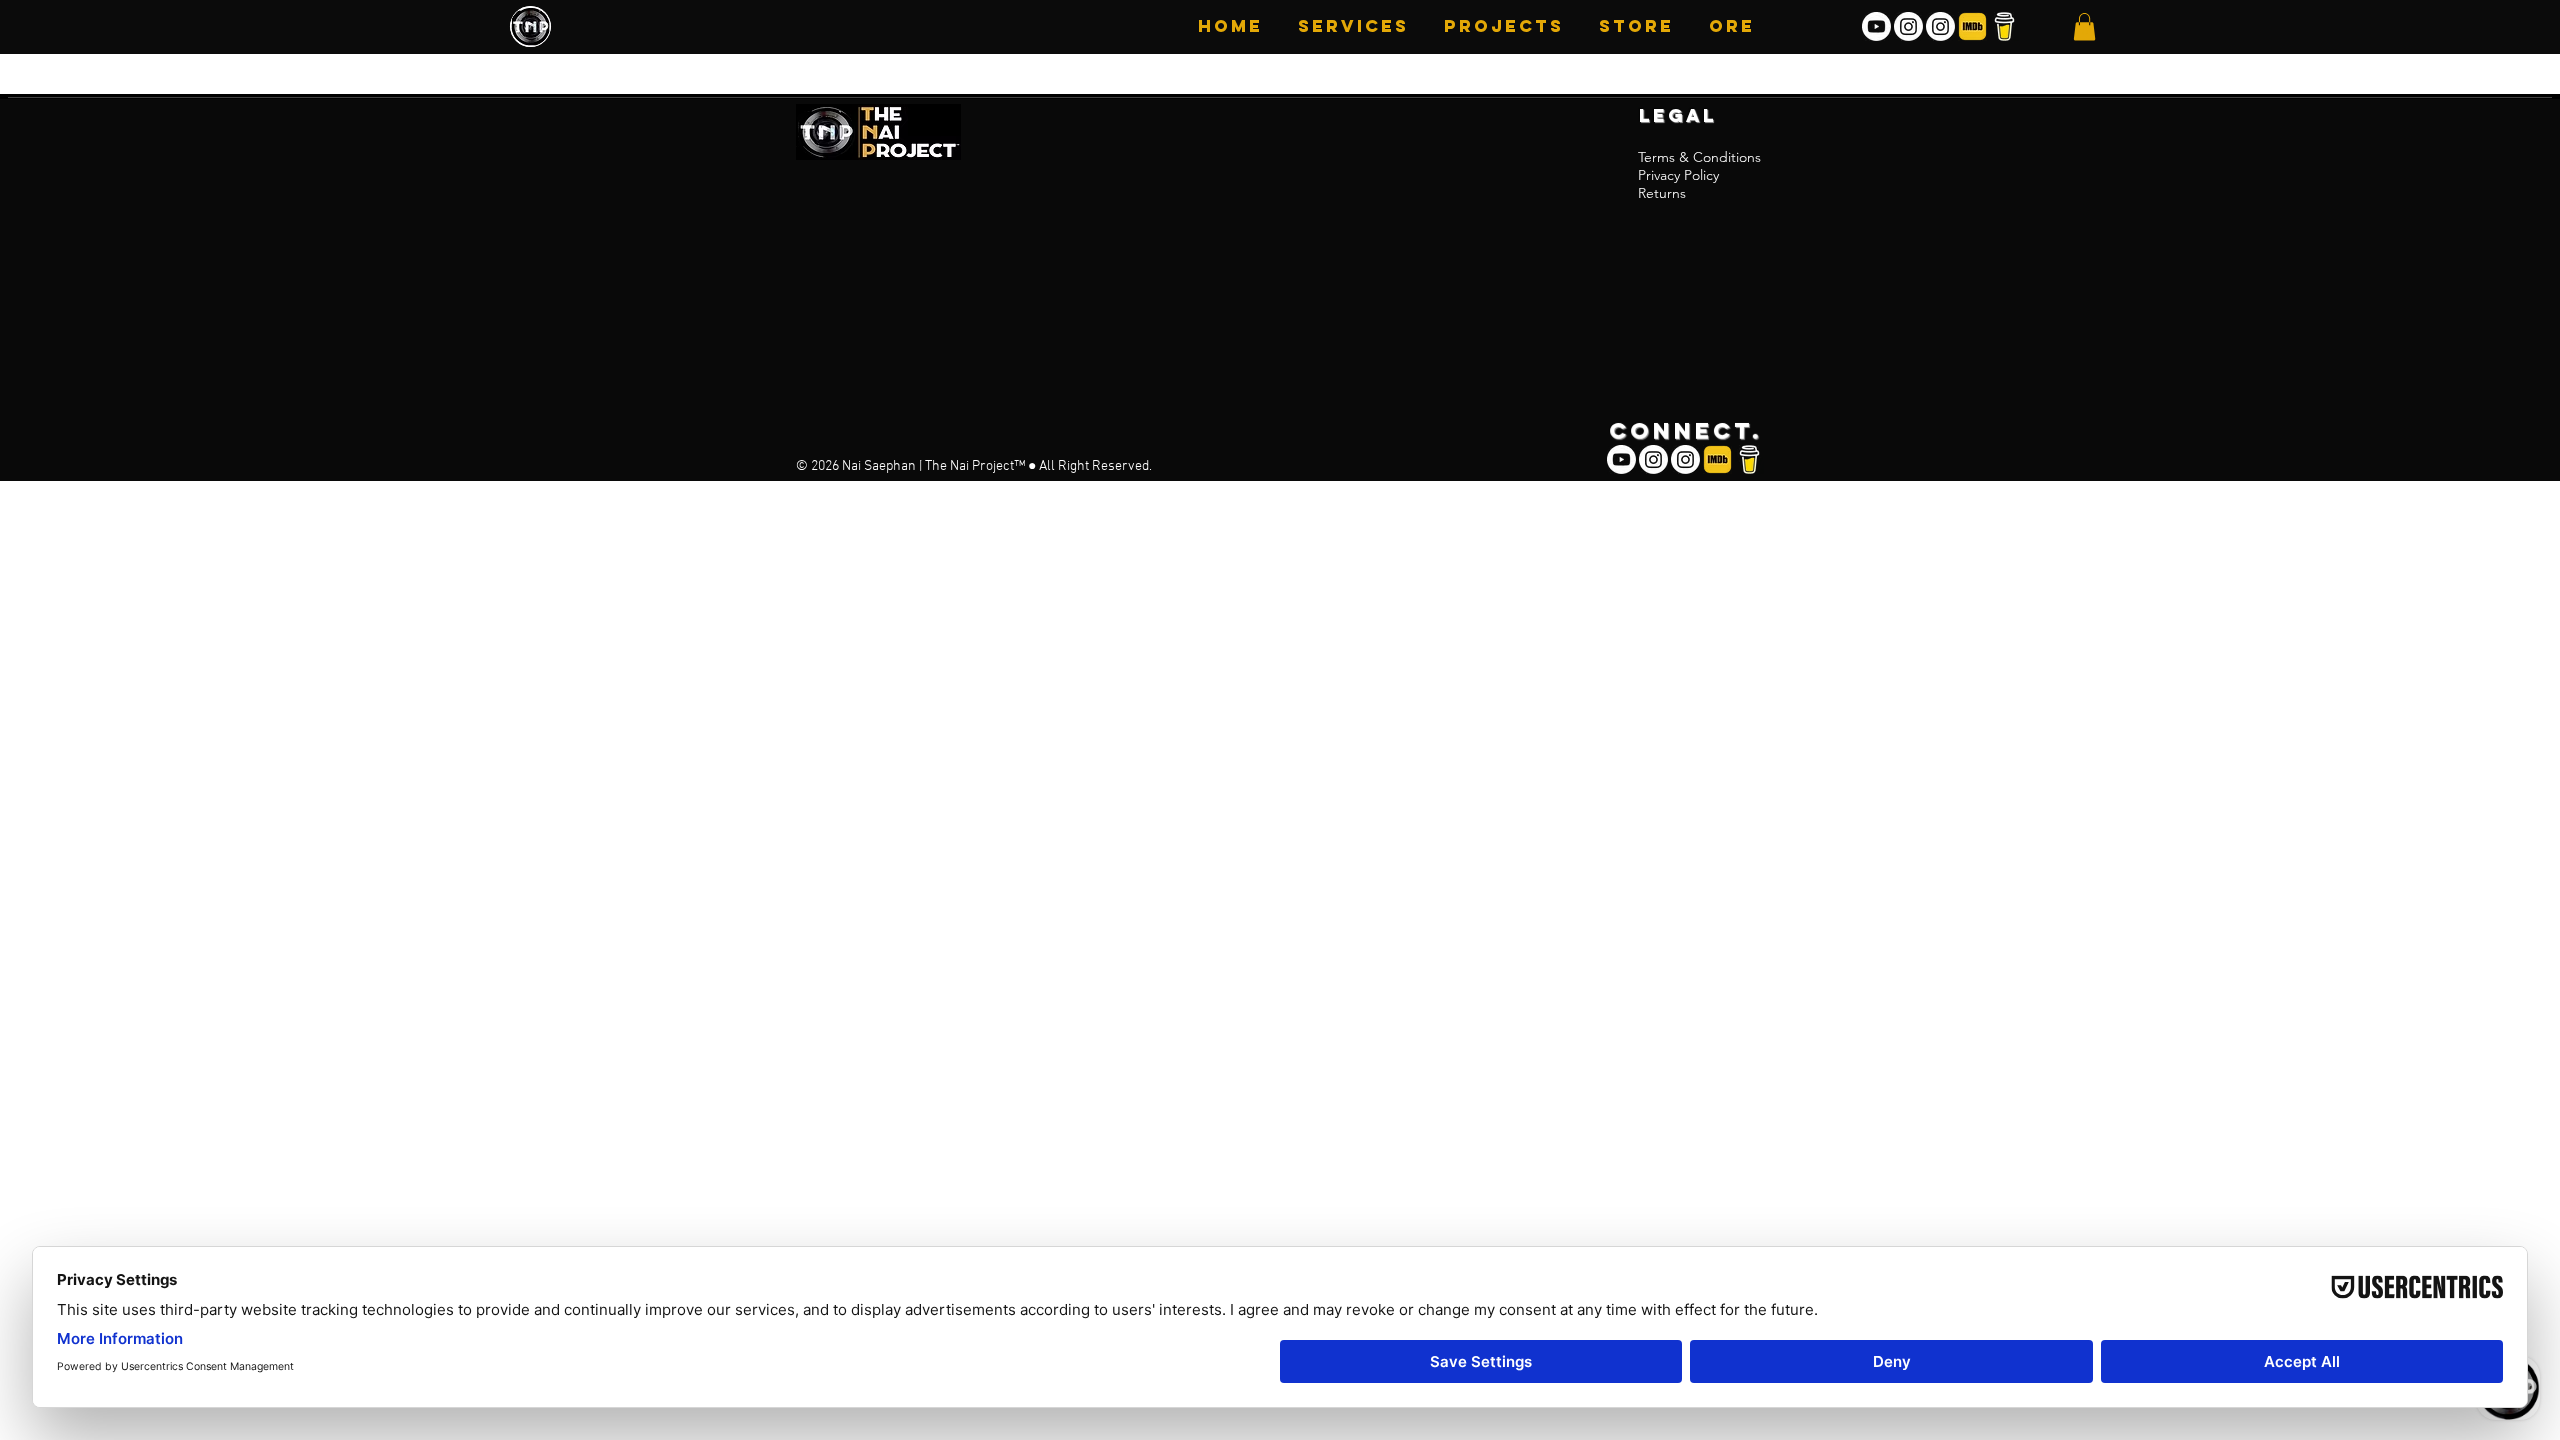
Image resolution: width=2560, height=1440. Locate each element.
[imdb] (1972, 26)
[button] (1501, 26)
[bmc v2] (2004, 26)
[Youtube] (1876, 26)
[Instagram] (1908, 26)
